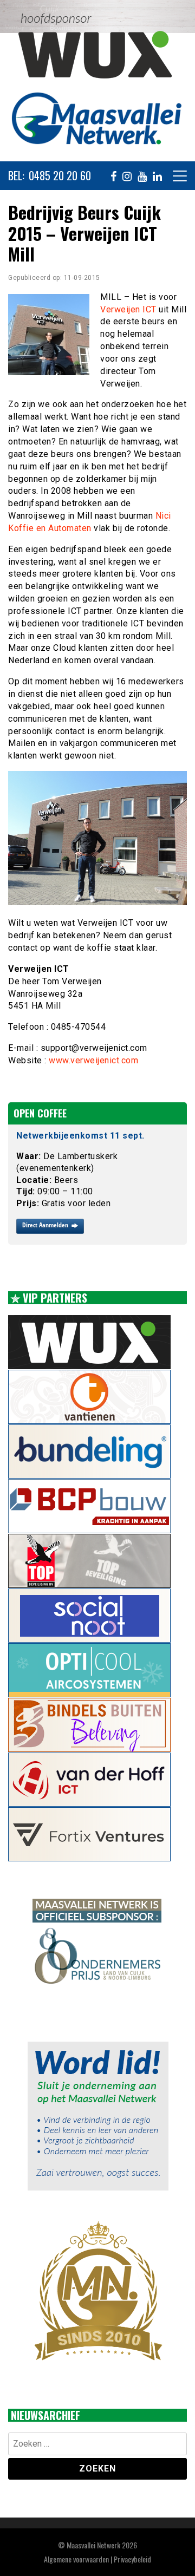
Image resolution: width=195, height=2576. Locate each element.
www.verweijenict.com (93, 1060)
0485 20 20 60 (60, 176)
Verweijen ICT (128, 309)
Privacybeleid (132, 2559)
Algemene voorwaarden (76, 2559)
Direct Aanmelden (45, 1225)
